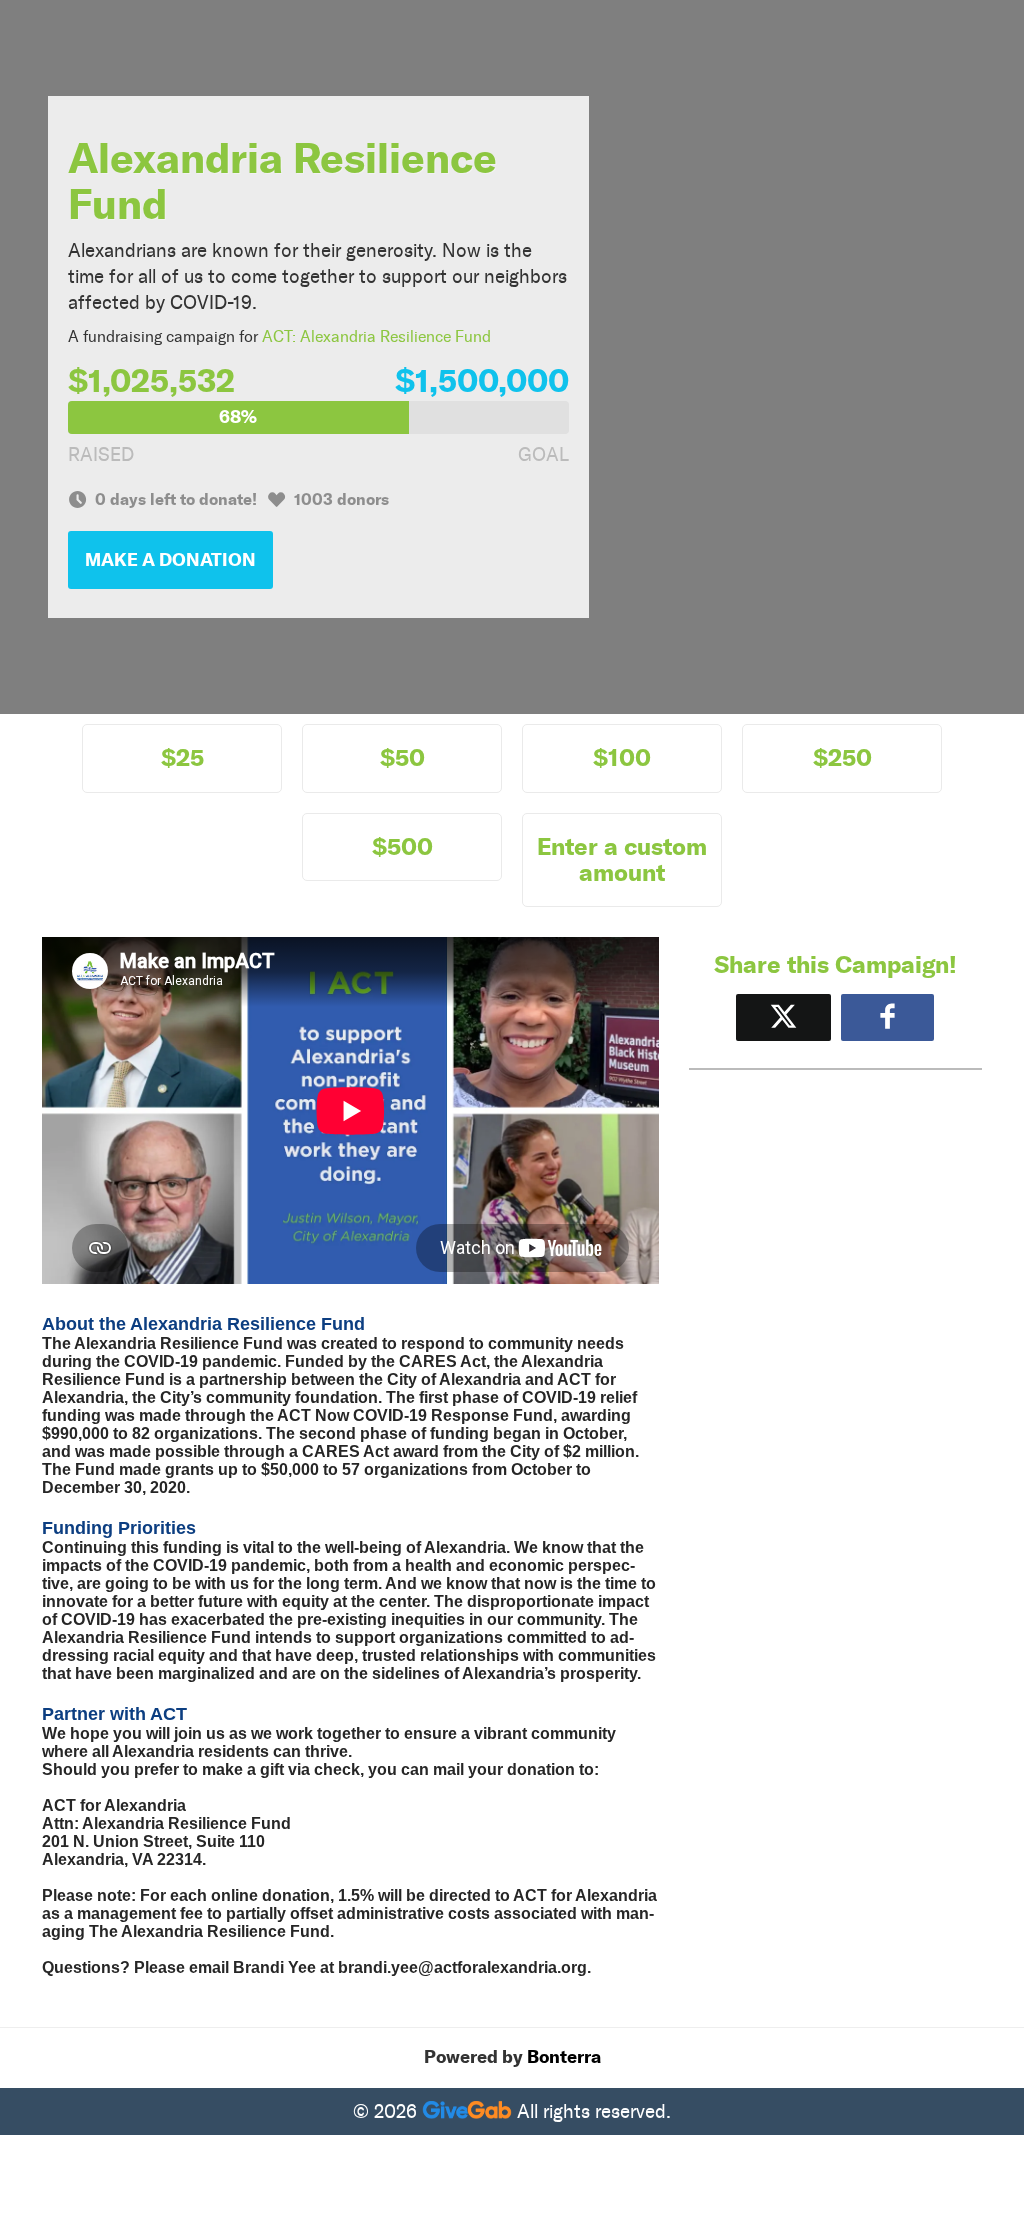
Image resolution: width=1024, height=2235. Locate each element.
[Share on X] (783, 1017)
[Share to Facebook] (887, 1017)
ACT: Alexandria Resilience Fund (376, 336)
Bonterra (564, 2057)
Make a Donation (170, 560)
